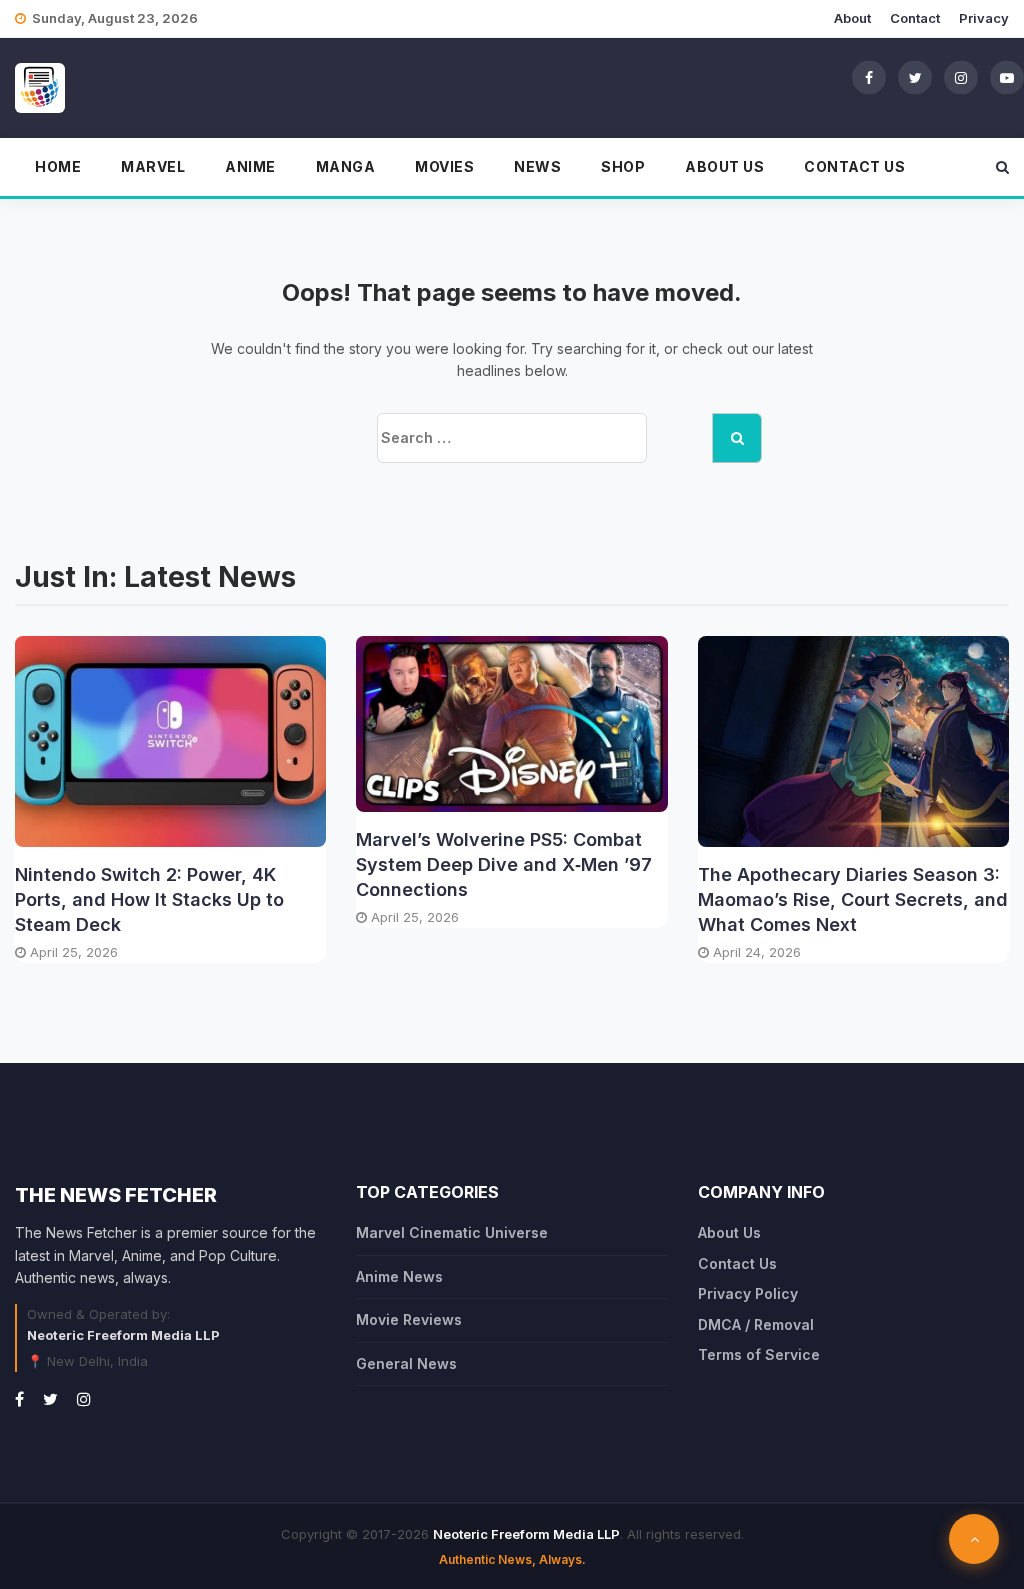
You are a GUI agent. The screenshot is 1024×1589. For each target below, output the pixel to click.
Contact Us (854, 166)
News (537, 166)
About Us (724, 166)
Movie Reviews (409, 1319)
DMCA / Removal (756, 1324)
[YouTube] (1007, 77)
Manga (346, 166)
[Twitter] (915, 77)
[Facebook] (869, 77)
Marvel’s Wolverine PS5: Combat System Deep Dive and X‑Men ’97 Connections (504, 864)
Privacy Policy (748, 1293)
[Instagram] (961, 77)
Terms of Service (759, 1354)
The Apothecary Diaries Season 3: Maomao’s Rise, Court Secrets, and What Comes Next (853, 899)
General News (406, 1363)
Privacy (984, 18)
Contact (915, 18)
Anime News (399, 1276)
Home (58, 166)
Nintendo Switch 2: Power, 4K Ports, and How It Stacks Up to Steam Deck (149, 899)
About (852, 18)
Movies (444, 166)
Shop (623, 166)
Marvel (153, 166)
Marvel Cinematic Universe (452, 1232)
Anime (250, 166)
